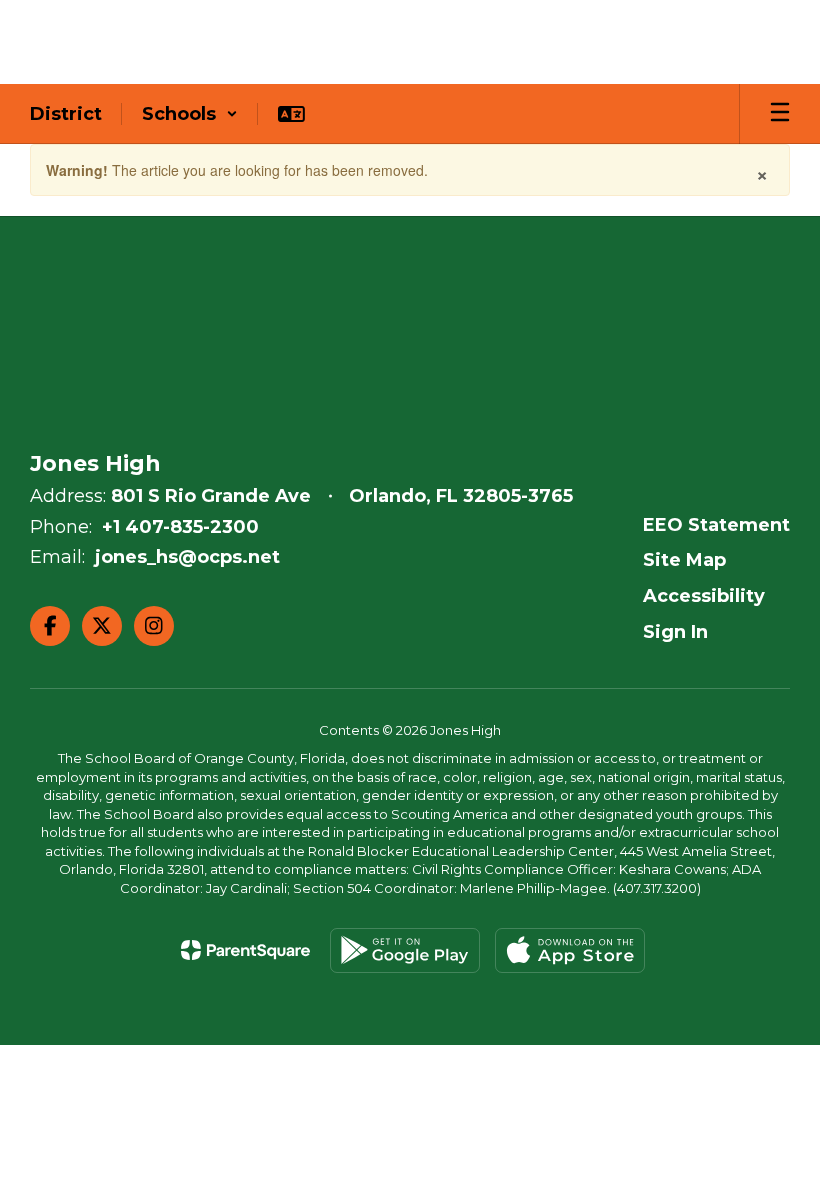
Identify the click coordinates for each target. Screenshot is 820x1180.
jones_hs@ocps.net (187, 557)
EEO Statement (716, 525)
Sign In (675, 632)
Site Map (684, 560)
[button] (190, 114)
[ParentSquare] (245, 950)
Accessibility (704, 596)
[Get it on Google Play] (405, 950)
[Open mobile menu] (780, 114)
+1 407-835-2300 (180, 527)
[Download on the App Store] (570, 950)
